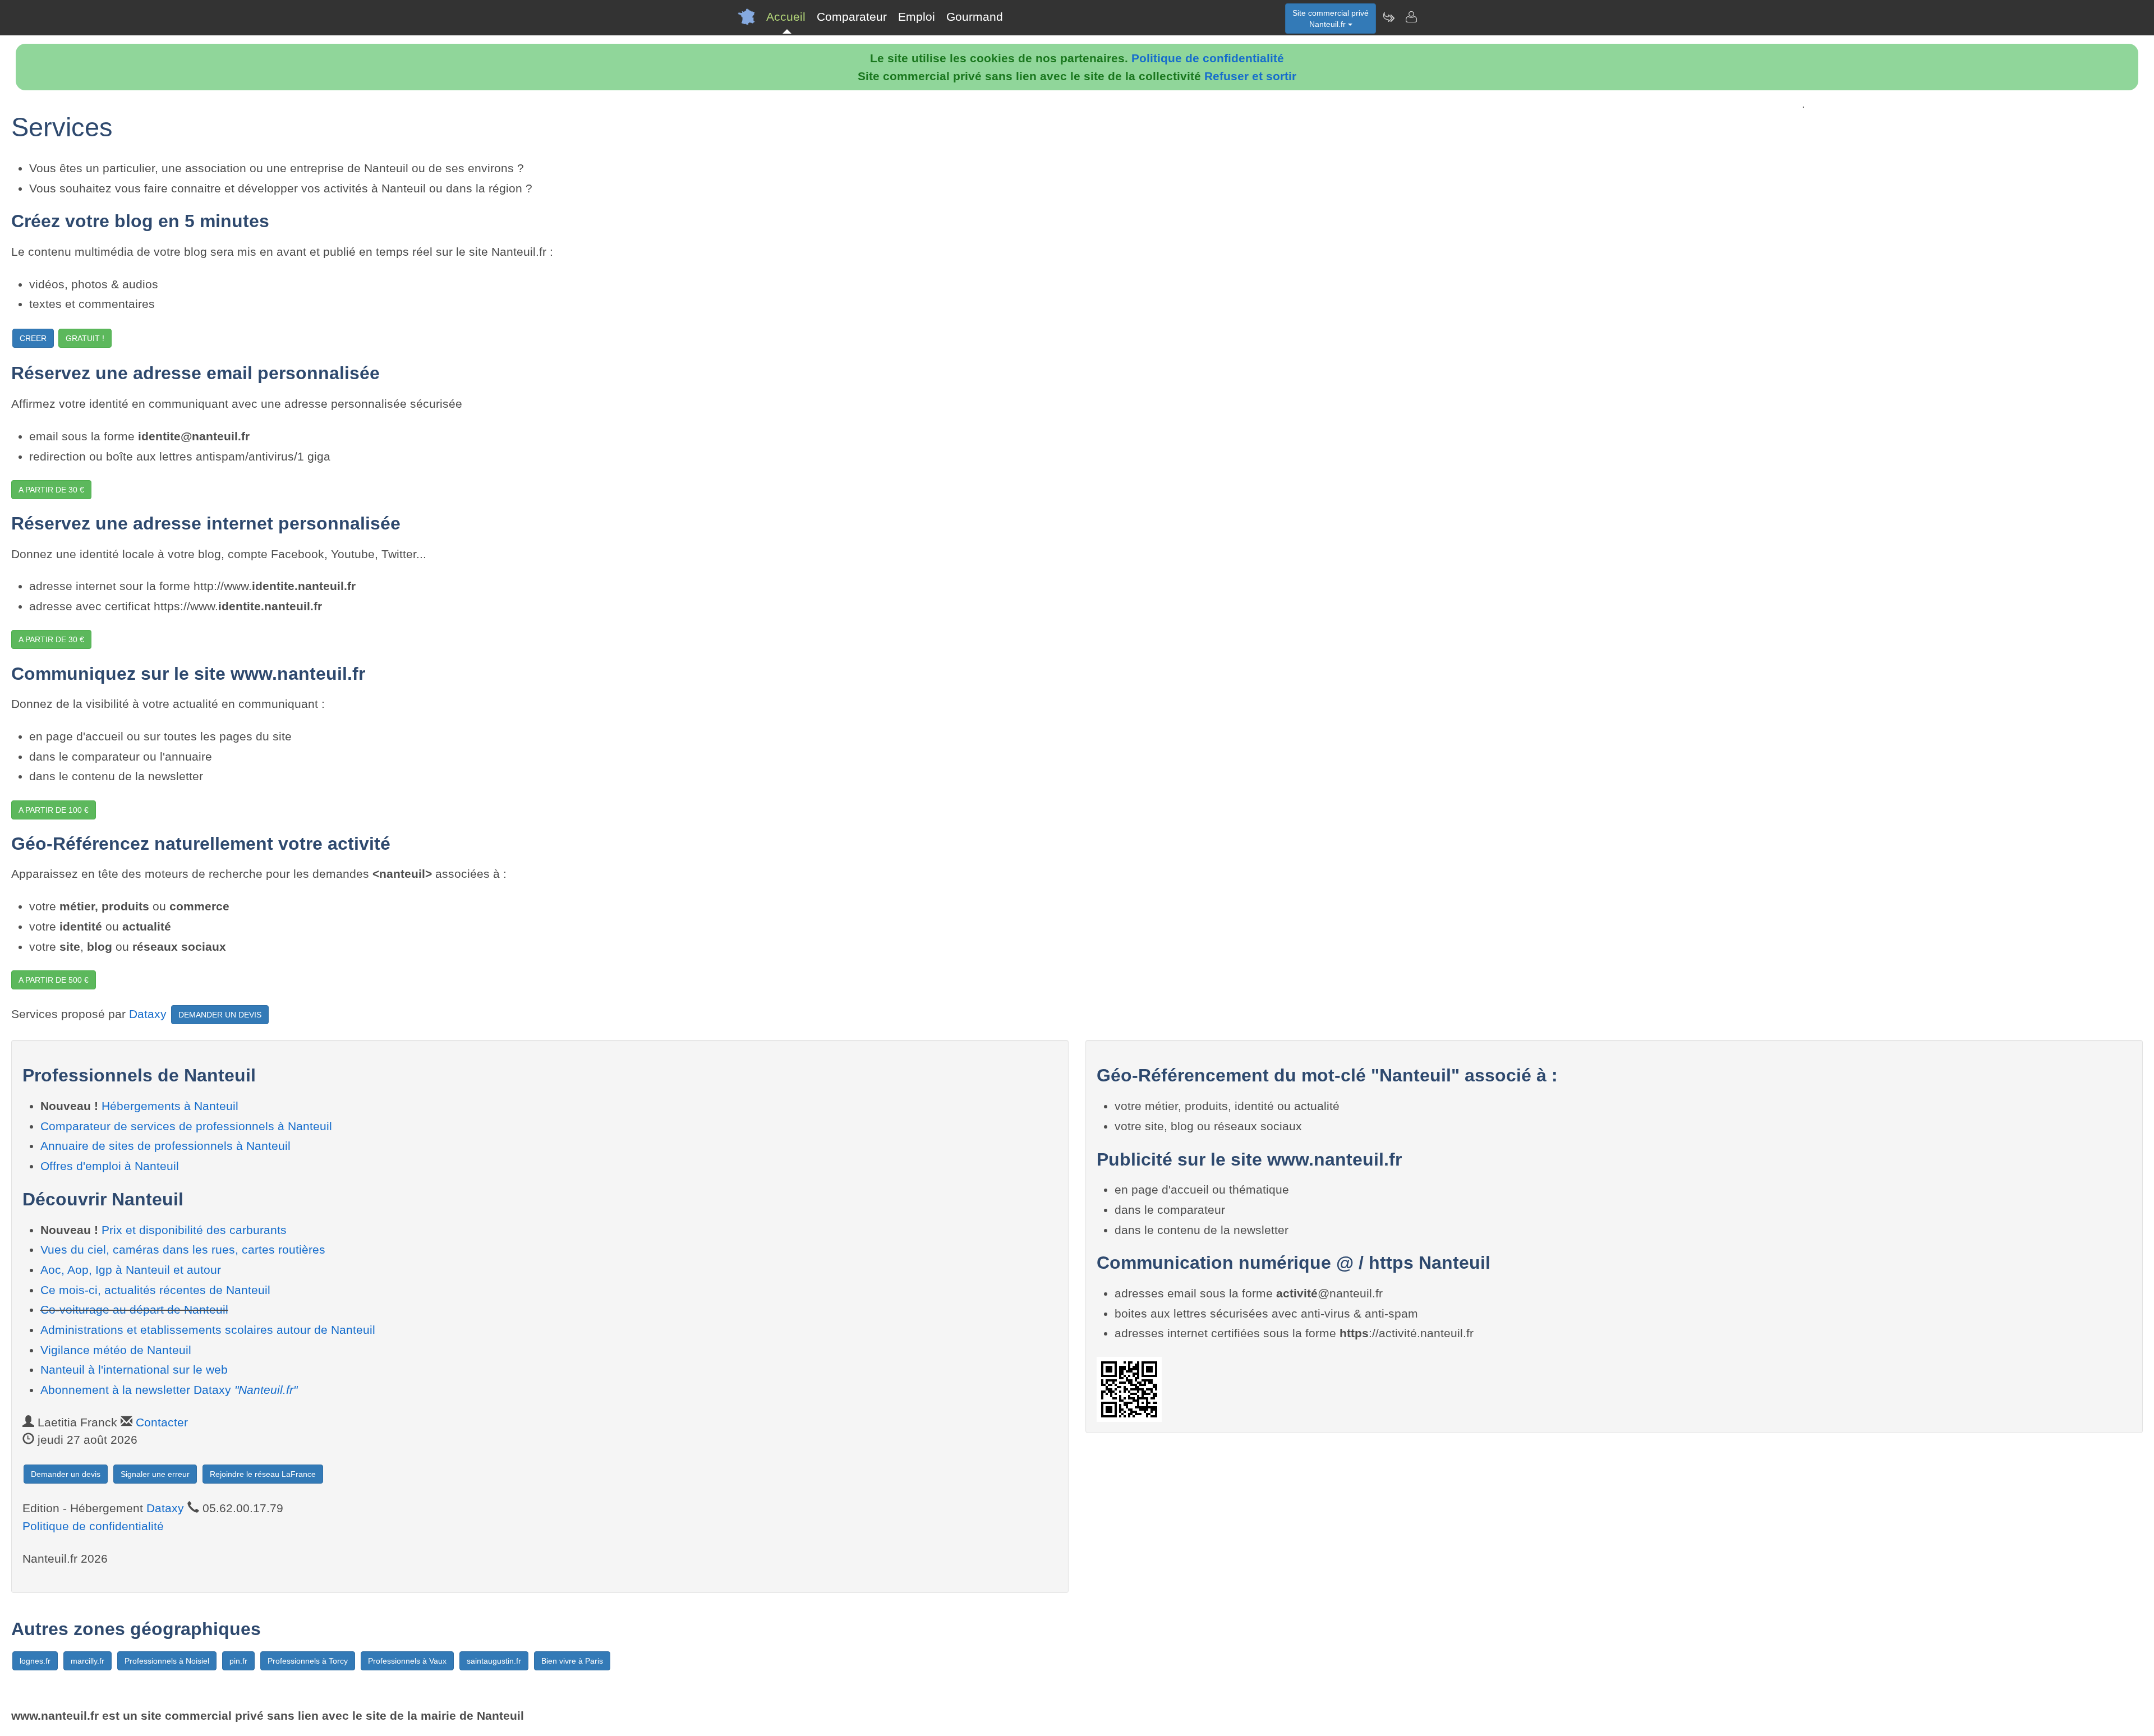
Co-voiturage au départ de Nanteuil (134, 1309)
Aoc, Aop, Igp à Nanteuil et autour (131, 1270)
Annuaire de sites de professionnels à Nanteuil (165, 1146)
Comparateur (852, 17)
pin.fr (238, 1661)
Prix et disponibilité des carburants (194, 1230)
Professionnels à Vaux (407, 1661)
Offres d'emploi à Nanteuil (110, 1166)
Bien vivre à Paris (572, 1661)
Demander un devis (66, 1474)
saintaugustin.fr (494, 1661)
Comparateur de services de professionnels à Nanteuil (186, 1126)
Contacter (162, 1422)
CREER (33, 338)
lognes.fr (35, 1661)
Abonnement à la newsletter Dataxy (169, 1390)
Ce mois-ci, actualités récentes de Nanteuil (155, 1290)
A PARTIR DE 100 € (54, 810)
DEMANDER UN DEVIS (220, 1015)
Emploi (917, 17)
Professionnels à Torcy (308, 1661)
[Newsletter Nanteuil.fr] (1388, 17)
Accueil (786, 17)
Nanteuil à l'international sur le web (134, 1369)
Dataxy (148, 1014)
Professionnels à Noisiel (167, 1661)
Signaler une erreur (155, 1474)
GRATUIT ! (85, 338)
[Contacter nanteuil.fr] (1411, 17)
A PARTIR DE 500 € (54, 980)
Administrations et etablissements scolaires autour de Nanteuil (208, 1330)
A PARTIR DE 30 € (51, 490)
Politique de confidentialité (1208, 58)
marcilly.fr (88, 1661)
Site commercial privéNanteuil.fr (1331, 19)
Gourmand (975, 17)
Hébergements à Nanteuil (170, 1106)
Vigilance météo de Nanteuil (116, 1350)
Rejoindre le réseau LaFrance (263, 1474)
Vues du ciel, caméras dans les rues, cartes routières (183, 1249)
